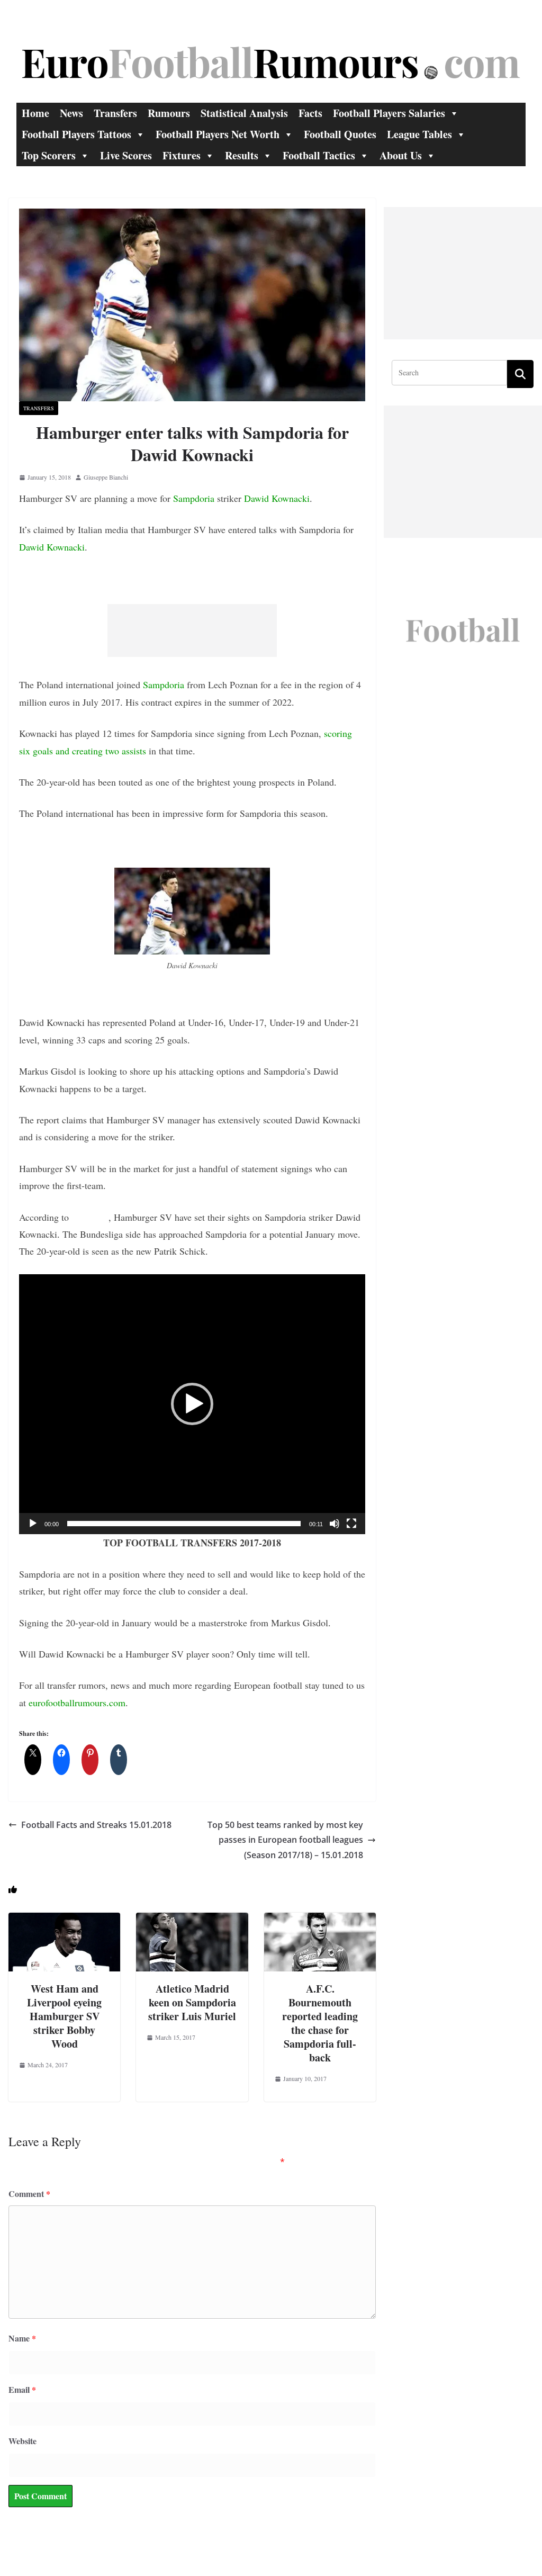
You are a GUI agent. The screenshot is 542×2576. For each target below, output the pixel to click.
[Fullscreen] (351, 1524)
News (71, 113)
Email (22, 2389)
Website (22, 2441)
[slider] (184, 1524)
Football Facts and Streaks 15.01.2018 (96, 1825)
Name (22, 2338)
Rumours (169, 113)
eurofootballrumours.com (77, 1703)
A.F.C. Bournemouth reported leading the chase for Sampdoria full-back (320, 2023)
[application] (192, 1404)
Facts (310, 113)
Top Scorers (49, 155)
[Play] (33, 1524)
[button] (192, 1404)
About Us (401, 155)
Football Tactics (319, 155)
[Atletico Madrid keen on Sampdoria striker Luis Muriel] (192, 1920)
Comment (29, 2194)
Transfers (115, 113)
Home (35, 113)
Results (242, 155)
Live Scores (126, 155)
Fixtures (182, 155)
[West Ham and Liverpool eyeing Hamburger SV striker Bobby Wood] (64, 1920)
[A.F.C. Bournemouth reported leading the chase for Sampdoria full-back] (320, 1920)
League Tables (419, 134)
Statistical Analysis (244, 113)
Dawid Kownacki (277, 498)
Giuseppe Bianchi (106, 477)
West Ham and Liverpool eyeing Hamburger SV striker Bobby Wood (64, 2016)
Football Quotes (340, 134)
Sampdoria (194, 498)
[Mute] (335, 1524)
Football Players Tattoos (76, 134)
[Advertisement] (192, 631)
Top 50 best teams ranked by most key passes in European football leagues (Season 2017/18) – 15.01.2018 (285, 1840)
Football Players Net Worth (218, 134)
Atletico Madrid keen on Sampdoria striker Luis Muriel (192, 2002)
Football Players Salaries (389, 113)
